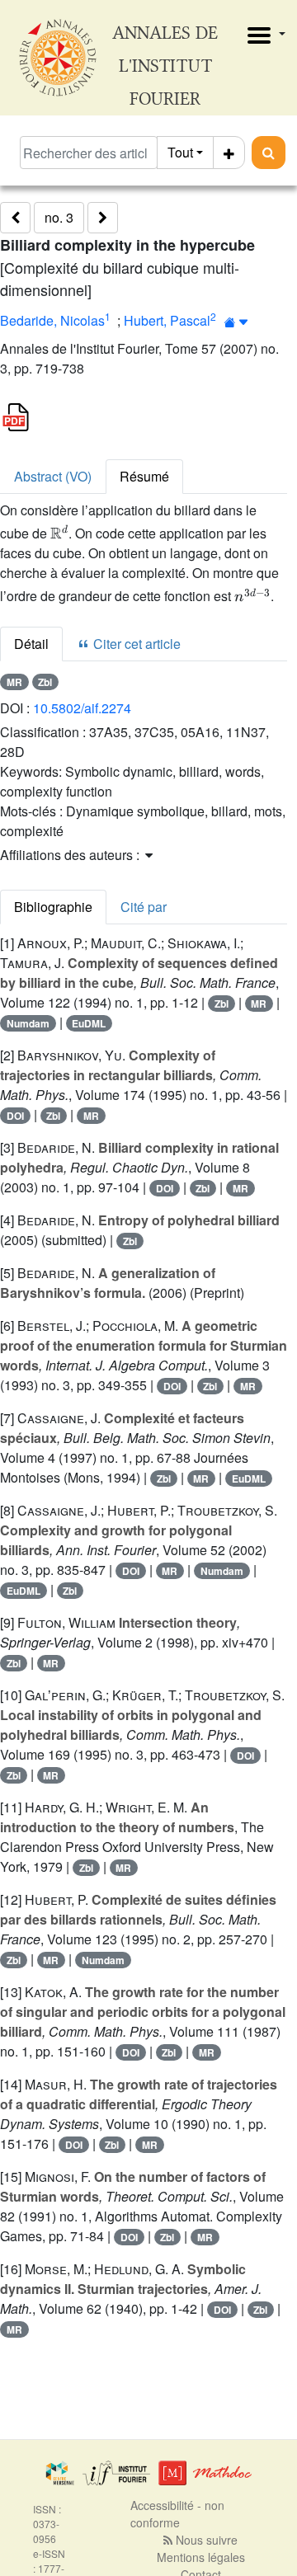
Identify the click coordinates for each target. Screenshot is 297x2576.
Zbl (45, 682)
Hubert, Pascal (167, 320)
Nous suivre (205, 2540)
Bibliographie (53, 907)
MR (14, 682)
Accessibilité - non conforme (177, 2514)
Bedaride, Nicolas (52, 320)
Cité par (144, 907)
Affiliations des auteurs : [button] (71, 855)
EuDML (89, 1023)
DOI (15, 1116)
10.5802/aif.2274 (82, 708)
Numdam (28, 1023)
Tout (180, 152)
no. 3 (59, 217)
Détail (31, 644)
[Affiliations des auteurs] (236, 322)
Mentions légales (201, 2557)
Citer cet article (135, 644)
